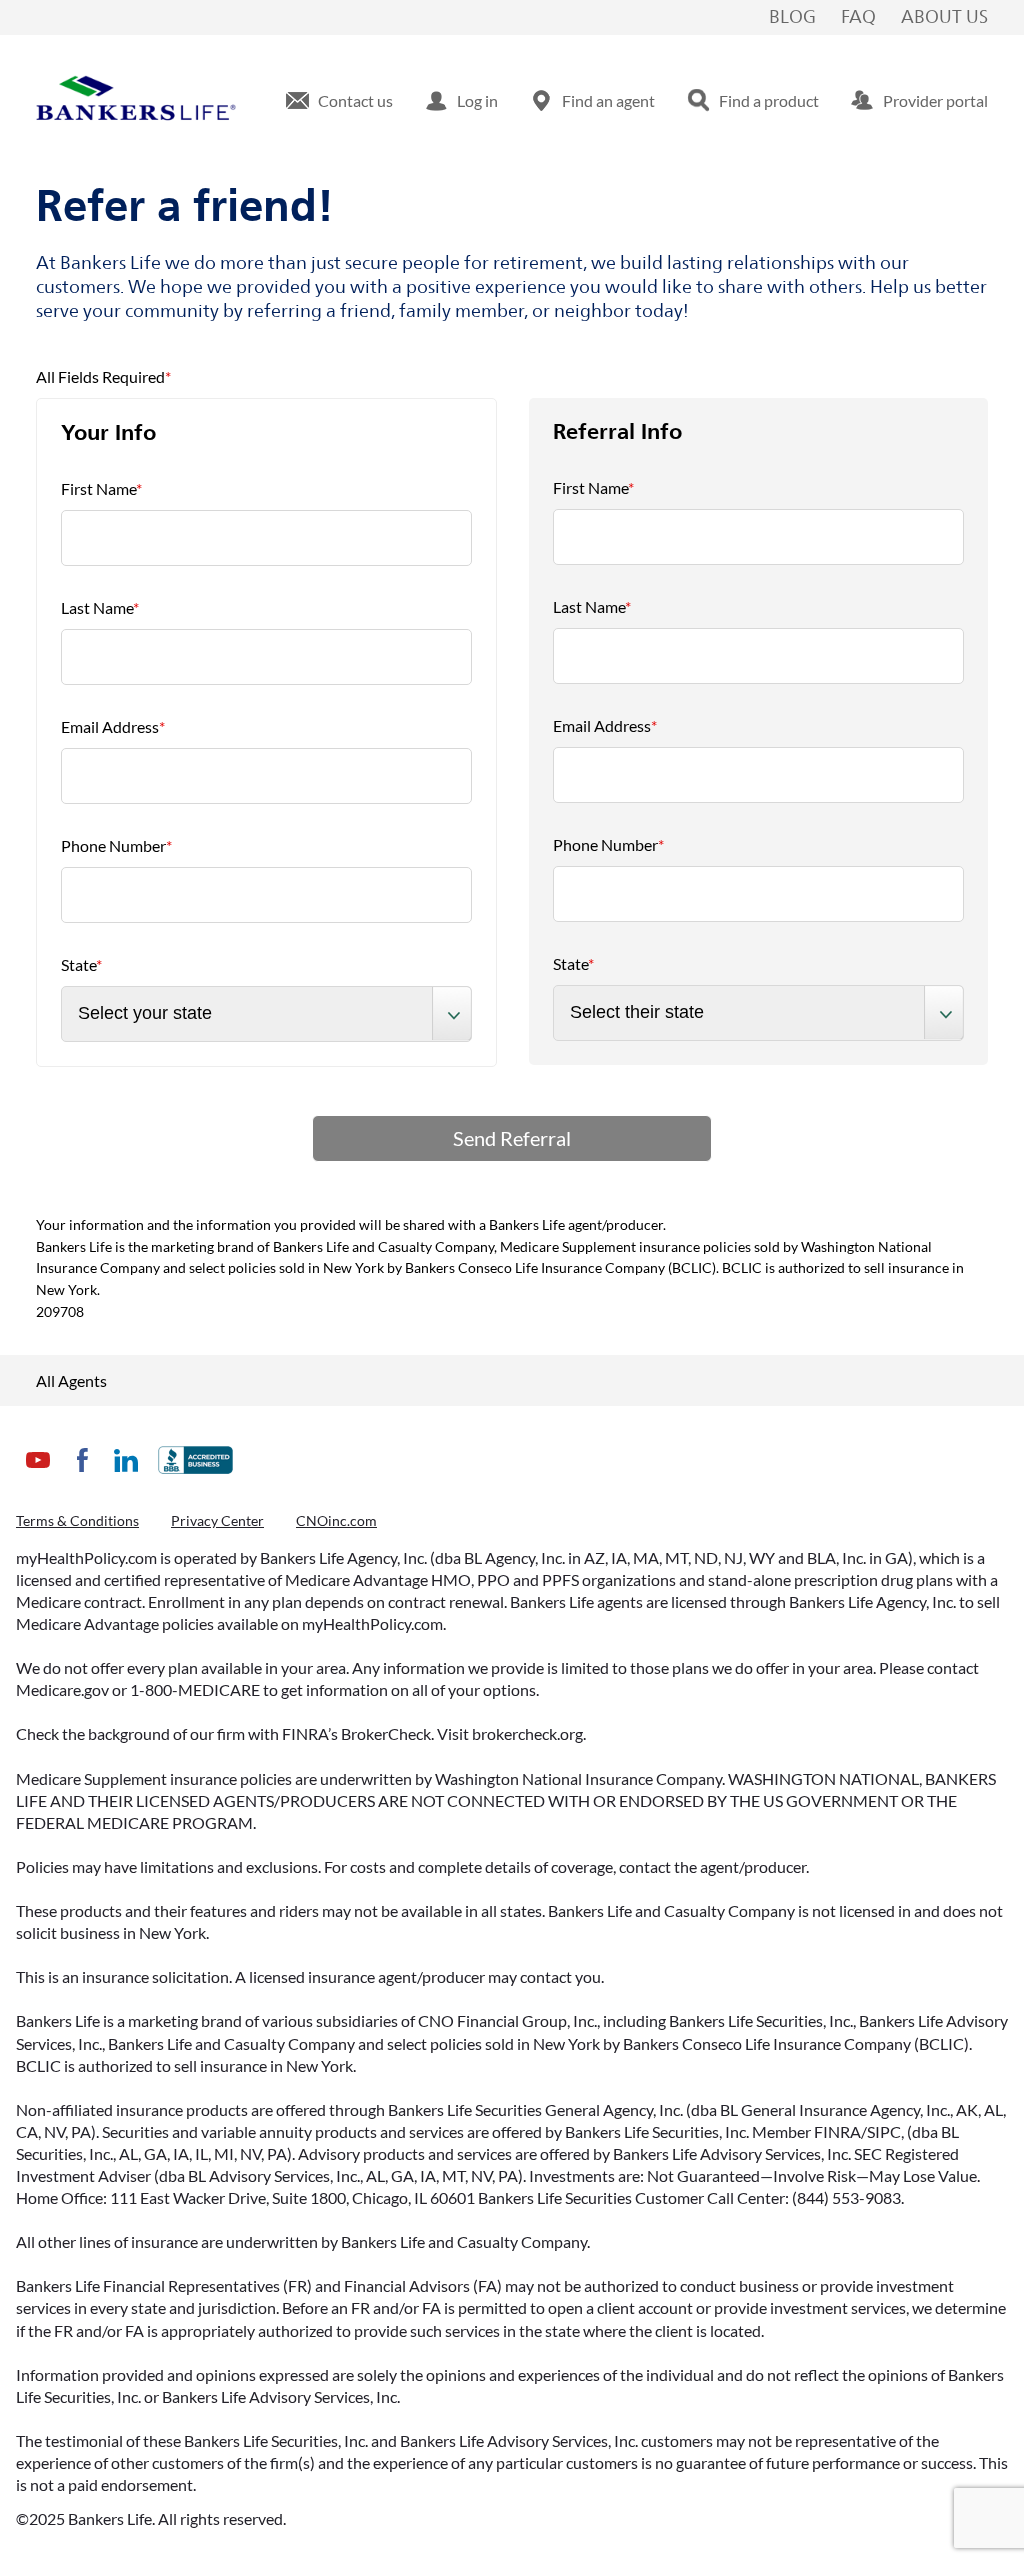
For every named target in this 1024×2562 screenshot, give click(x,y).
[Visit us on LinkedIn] (126, 1475)
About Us (944, 18)
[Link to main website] (136, 101)
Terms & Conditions (77, 1520)
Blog (792, 18)
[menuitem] (339, 101)
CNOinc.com (336, 1520)
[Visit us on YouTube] (38, 1475)
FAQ (858, 18)
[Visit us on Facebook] (82, 1475)
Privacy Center (217, 1520)
